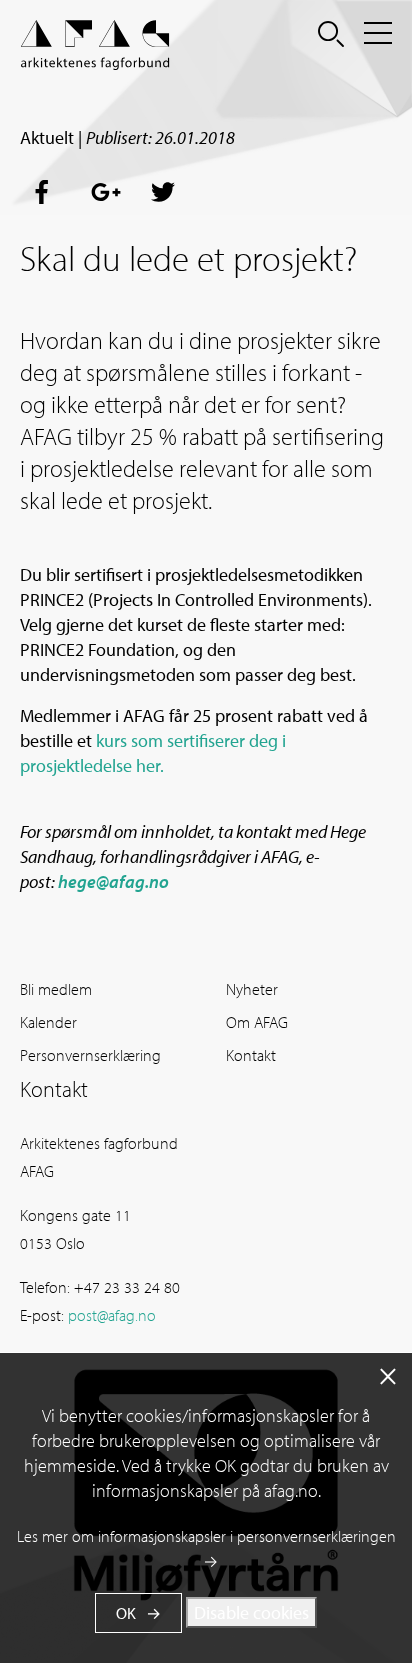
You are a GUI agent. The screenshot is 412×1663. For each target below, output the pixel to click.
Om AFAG (257, 1022)
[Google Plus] (106, 192)
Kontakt (251, 1055)
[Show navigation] (378, 33)
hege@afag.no (113, 881)
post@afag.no (112, 1315)
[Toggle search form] (331, 33)
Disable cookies (251, 1612)
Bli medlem (56, 989)
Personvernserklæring (90, 1055)
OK (126, 1613)
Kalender (48, 1022)
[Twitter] (164, 192)
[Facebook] (48, 192)
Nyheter (252, 989)
